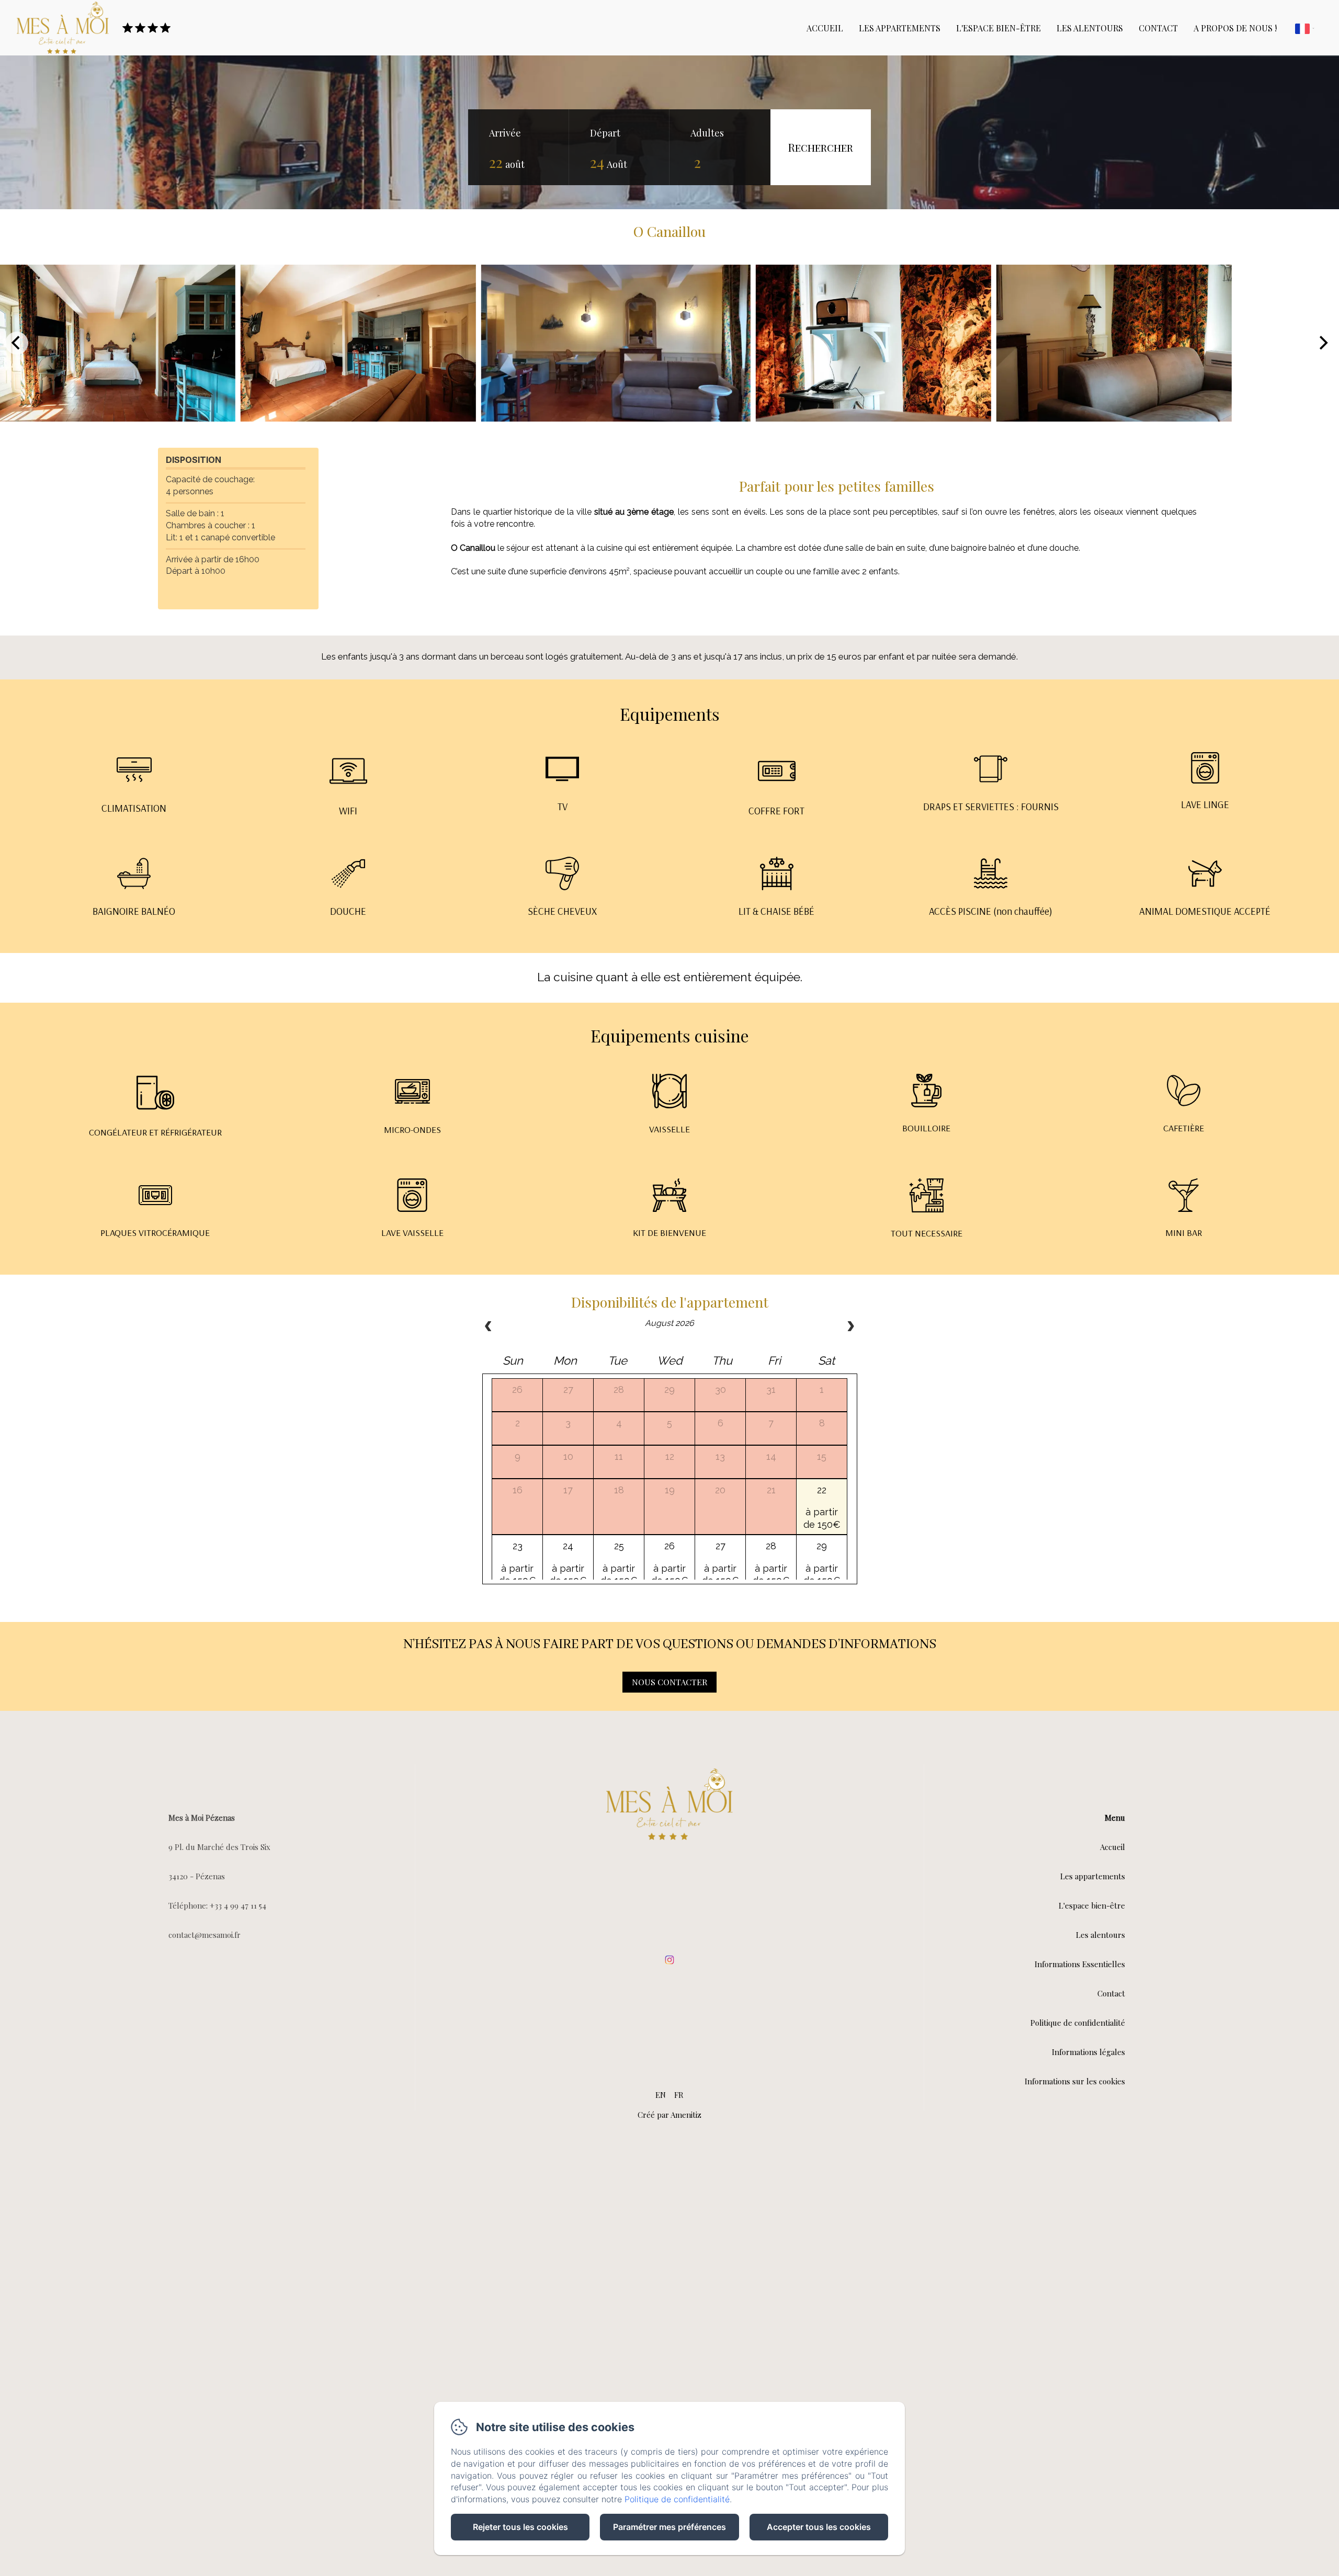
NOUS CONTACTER (669, 1682)
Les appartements (900, 28)
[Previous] (17, 343)
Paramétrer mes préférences (669, 2527)
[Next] (1322, 343)
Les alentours (1090, 28)
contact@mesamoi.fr (205, 1935)
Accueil (825, 28)
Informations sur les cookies (1075, 2081)
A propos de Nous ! (1235, 28)
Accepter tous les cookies (819, 2527)
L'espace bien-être (998, 28)
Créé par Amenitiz (669, 2115)
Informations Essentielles (1080, 1964)
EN (661, 2095)
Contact (1158, 28)
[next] (850, 1327)
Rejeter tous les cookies (520, 2527)
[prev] (489, 1327)
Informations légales (1088, 2052)
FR (679, 2095)
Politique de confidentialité (1078, 2023)
